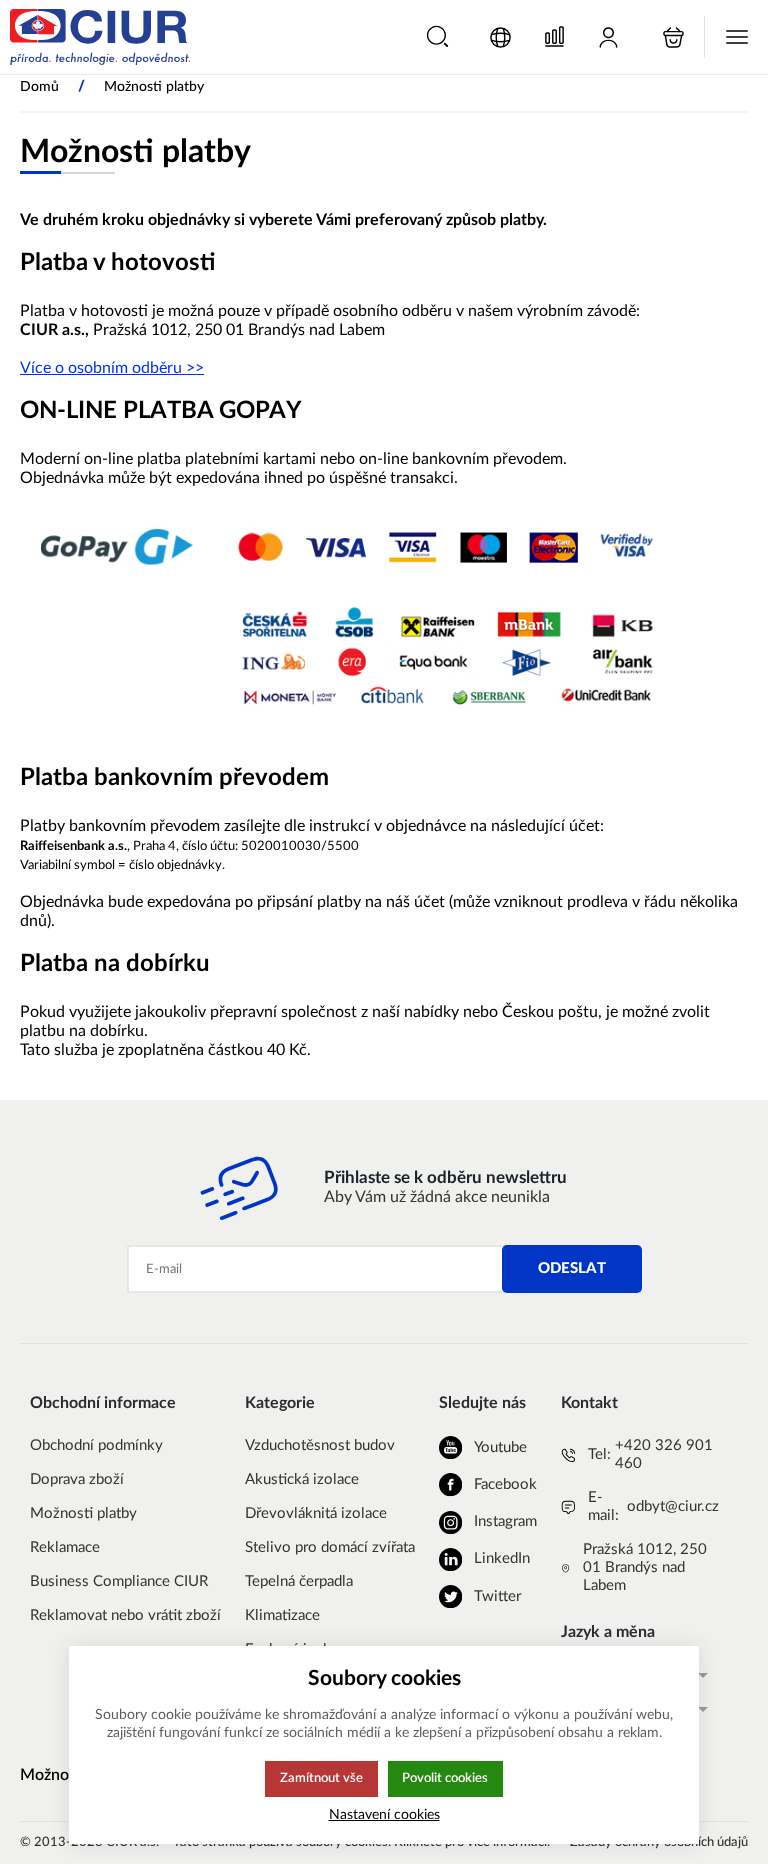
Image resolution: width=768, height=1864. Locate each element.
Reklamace (65, 1547)
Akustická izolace (302, 1479)
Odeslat (572, 1268)
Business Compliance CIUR (119, 1581)
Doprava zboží (77, 1479)
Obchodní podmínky (96, 1445)
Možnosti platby (83, 1513)
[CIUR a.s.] (100, 37)
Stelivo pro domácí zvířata (330, 1547)
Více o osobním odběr (96, 368)
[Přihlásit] (608, 37)
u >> (188, 368)
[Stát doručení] (500, 37)
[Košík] (673, 37)
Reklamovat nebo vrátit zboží (125, 1615)
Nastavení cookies (384, 1814)
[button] (437, 36)
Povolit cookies (445, 1778)
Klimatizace (282, 1615)
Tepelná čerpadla (299, 1581)
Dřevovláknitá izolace (316, 1513)
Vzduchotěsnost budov (320, 1445)
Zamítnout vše (321, 1778)
